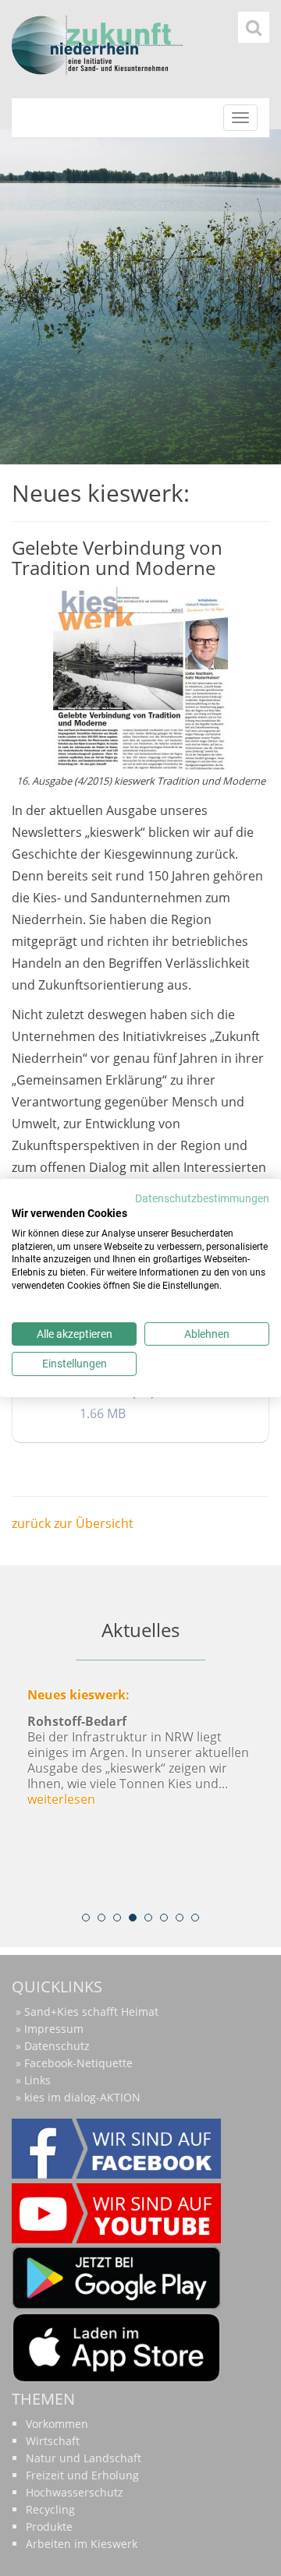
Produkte (49, 2527)
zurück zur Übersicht (73, 1523)
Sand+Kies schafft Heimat (91, 2011)
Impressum (54, 2029)
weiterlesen (61, 1799)
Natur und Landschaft (84, 2458)
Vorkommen (57, 2424)
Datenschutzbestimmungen (202, 1198)
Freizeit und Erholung (82, 2475)
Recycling (50, 2509)
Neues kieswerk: (78, 1695)
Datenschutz (57, 2046)
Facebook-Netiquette (78, 2063)
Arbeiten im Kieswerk (82, 2544)
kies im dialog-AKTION (82, 2097)
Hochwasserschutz (75, 2492)
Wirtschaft (53, 2441)
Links (37, 2080)
